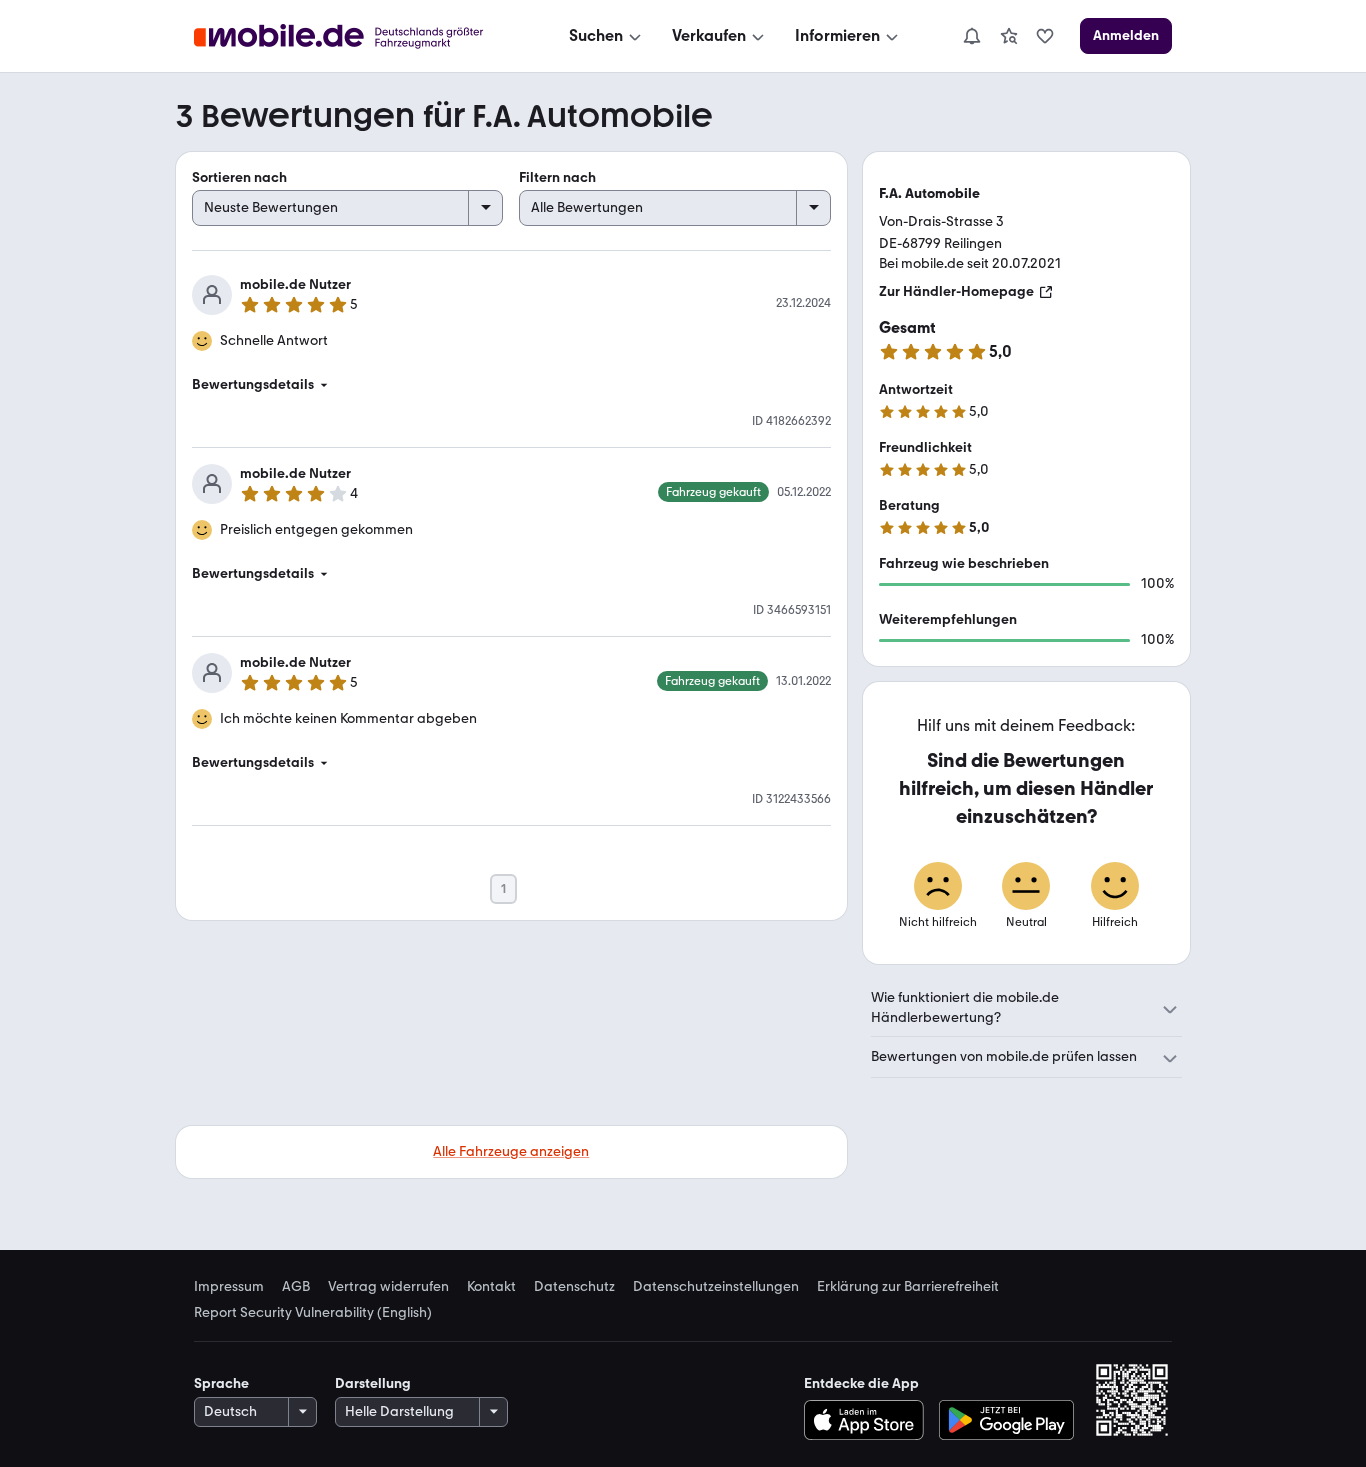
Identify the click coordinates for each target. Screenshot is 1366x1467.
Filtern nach (557, 177)
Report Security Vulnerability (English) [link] (313, 1313)
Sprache (221, 1383)
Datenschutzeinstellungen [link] (716, 1287)
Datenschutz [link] (574, 1287)
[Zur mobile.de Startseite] (356, 36)
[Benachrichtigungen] (971, 36)
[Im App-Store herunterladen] (868, 1420)
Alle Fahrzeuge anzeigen (511, 1151)
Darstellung (373, 1383)
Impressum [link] (229, 1287)
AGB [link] (296, 1287)
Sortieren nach (239, 177)
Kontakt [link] (491, 1287)
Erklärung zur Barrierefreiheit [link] (908, 1287)
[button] (511, 385)
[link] (1009, 36)
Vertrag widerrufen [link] (388, 1287)
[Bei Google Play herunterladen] (1006, 1420)
